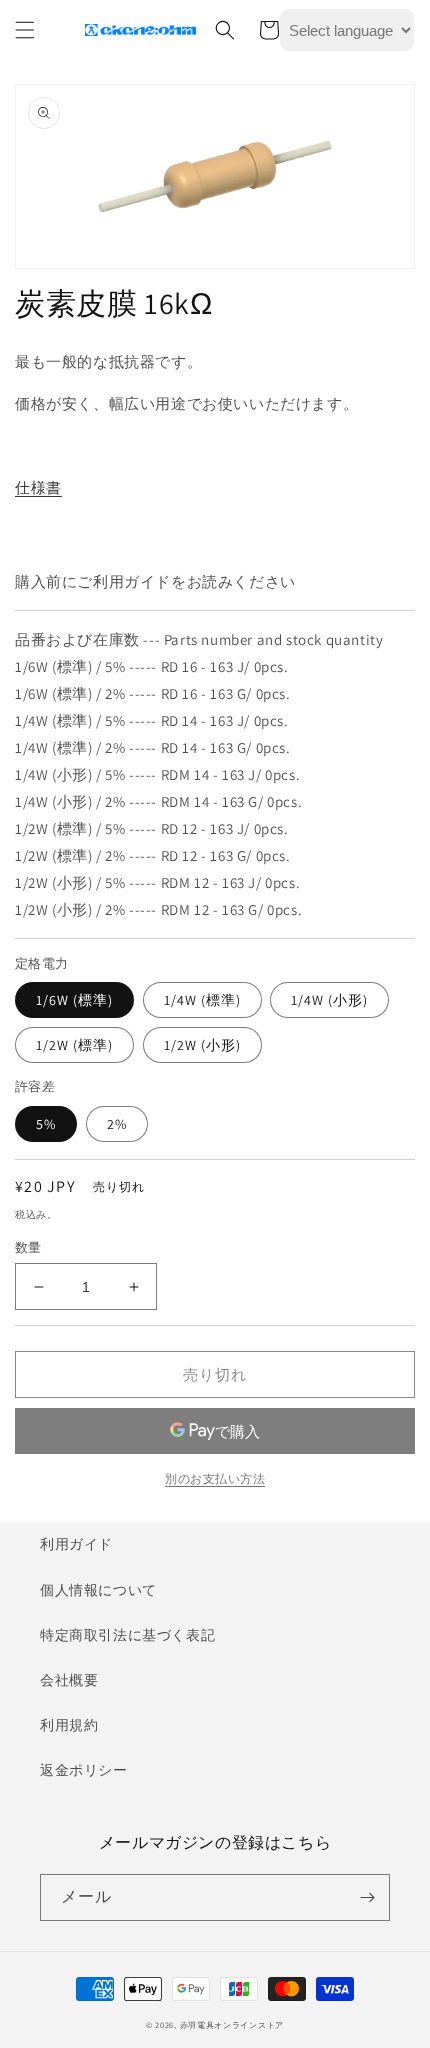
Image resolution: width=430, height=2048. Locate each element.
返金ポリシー (84, 1770)
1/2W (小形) (202, 1045)
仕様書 (38, 487)
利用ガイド (76, 1544)
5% (46, 1124)
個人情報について (98, 1590)
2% (117, 1124)
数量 (28, 1247)
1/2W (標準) (74, 1045)
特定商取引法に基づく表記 (127, 1635)
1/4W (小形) (329, 1000)
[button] (25, 30)
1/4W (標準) (202, 1000)
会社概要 (69, 1680)
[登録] (367, 1897)
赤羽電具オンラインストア (232, 2024)
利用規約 (69, 1725)
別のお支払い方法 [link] (215, 1478)
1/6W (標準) (74, 1000)
